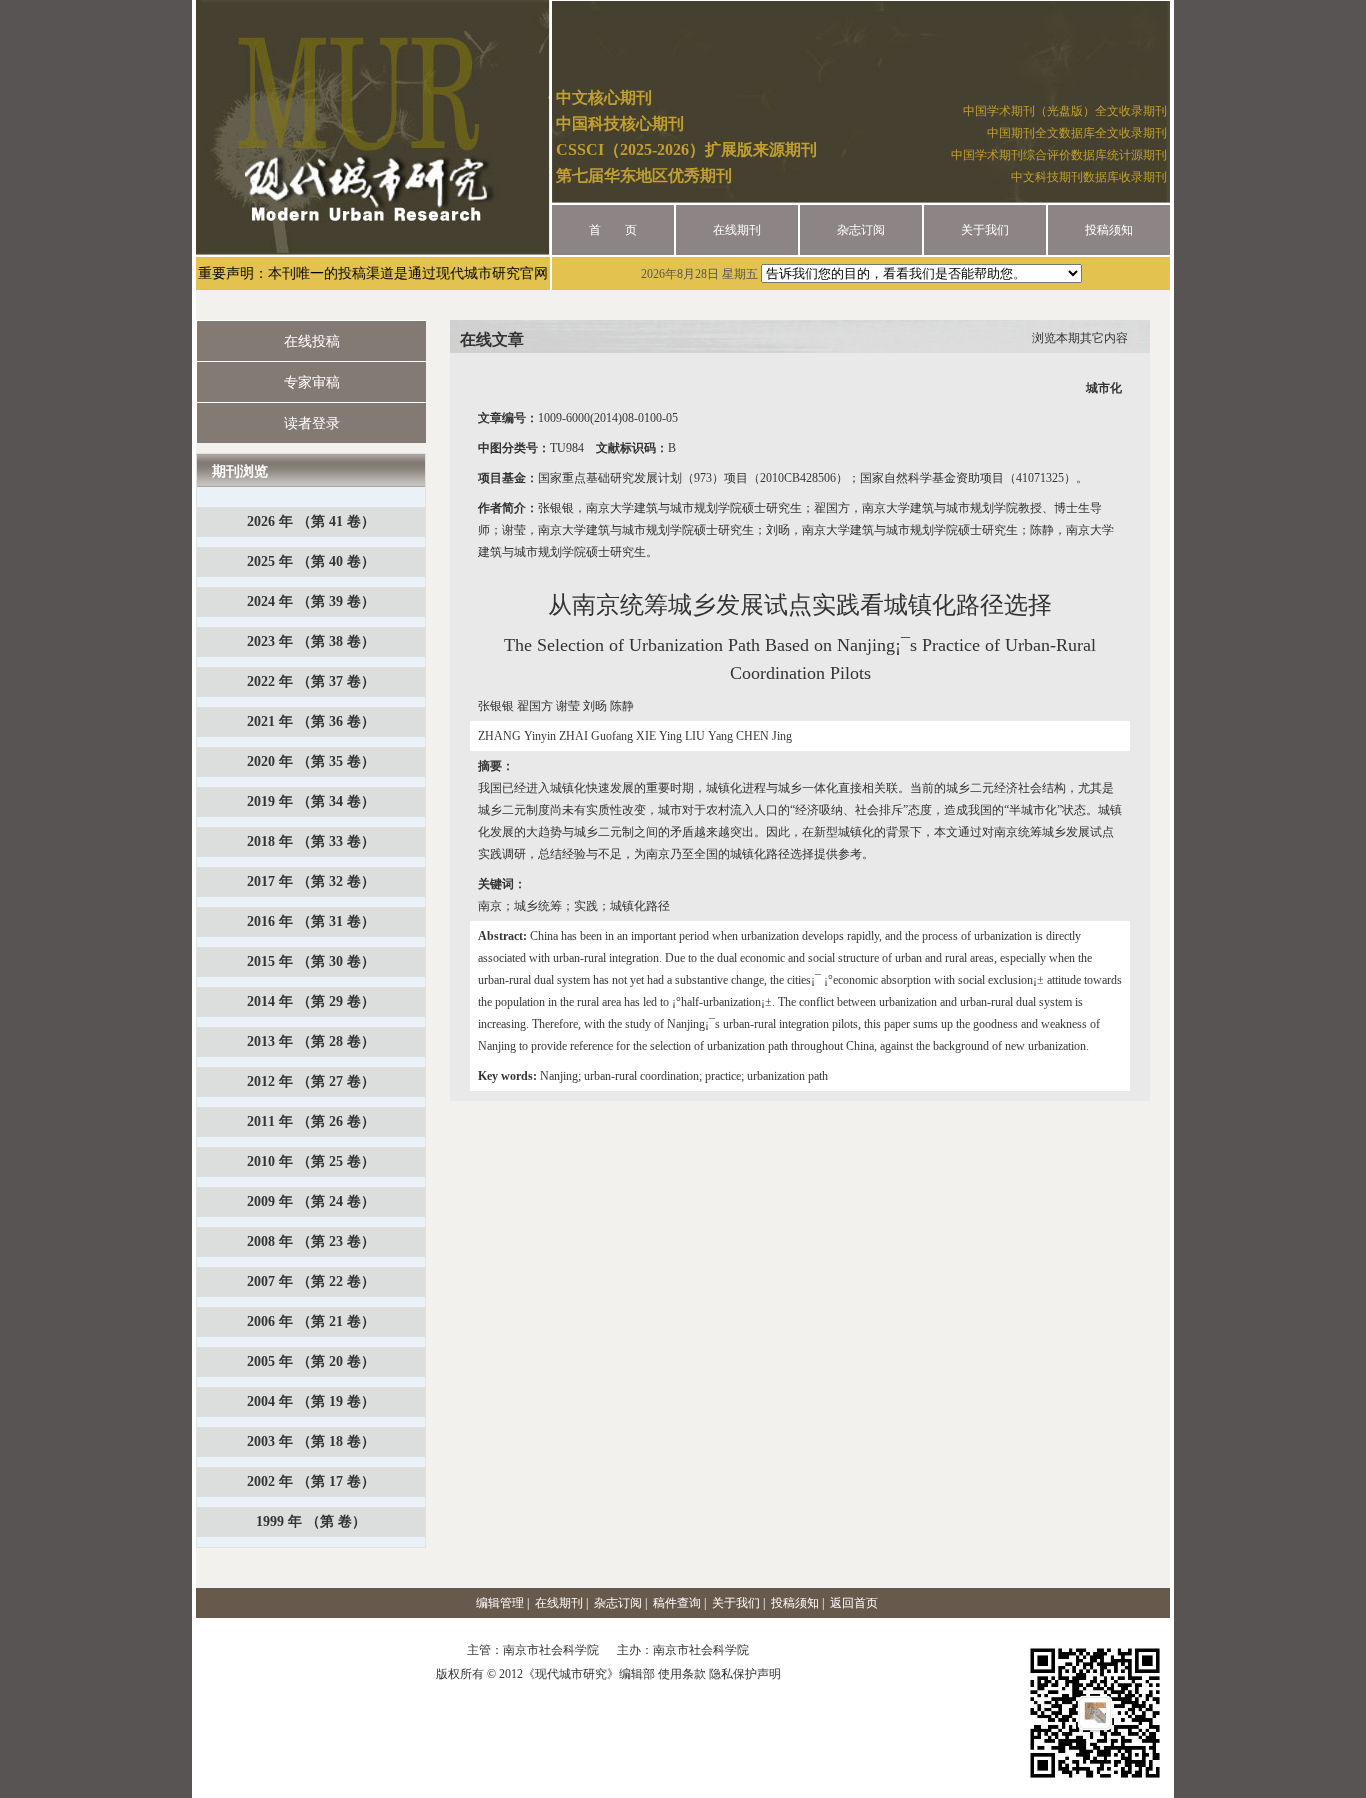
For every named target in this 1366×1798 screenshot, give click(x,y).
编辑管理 (500, 1603)
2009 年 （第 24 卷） (311, 1201)
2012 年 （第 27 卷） (311, 1081)
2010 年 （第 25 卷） (311, 1161)
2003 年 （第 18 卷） (311, 1441)
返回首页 (854, 1603)
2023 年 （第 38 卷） (311, 641)
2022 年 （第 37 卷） (311, 681)
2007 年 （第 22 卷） (311, 1281)
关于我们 (985, 230)
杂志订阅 (861, 230)
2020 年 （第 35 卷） (311, 761)
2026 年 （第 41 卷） (311, 521)
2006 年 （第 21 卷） (311, 1321)
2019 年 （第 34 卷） (311, 801)
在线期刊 (737, 230)
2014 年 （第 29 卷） (311, 1001)
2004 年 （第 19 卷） (311, 1401)
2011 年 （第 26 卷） (311, 1121)
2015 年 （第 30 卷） (311, 961)
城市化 (1104, 388)
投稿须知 (1109, 230)
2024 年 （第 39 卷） (311, 601)
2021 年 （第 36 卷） (311, 721)
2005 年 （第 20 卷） (311, 1361)
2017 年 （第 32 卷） (311, 881)
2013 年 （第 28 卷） (311, 1041)
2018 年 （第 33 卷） (311, 841)
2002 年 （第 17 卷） (311, 1481)
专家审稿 (312, 382)
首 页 (613, 230)
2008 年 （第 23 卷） (311, 1241)
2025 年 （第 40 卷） (311, 561)
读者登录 (312, 423)
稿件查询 (677, 1603)
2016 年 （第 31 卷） (311, 921)
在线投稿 (312, 341)
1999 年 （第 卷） (311, 1521)
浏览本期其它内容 (1080, 338)
